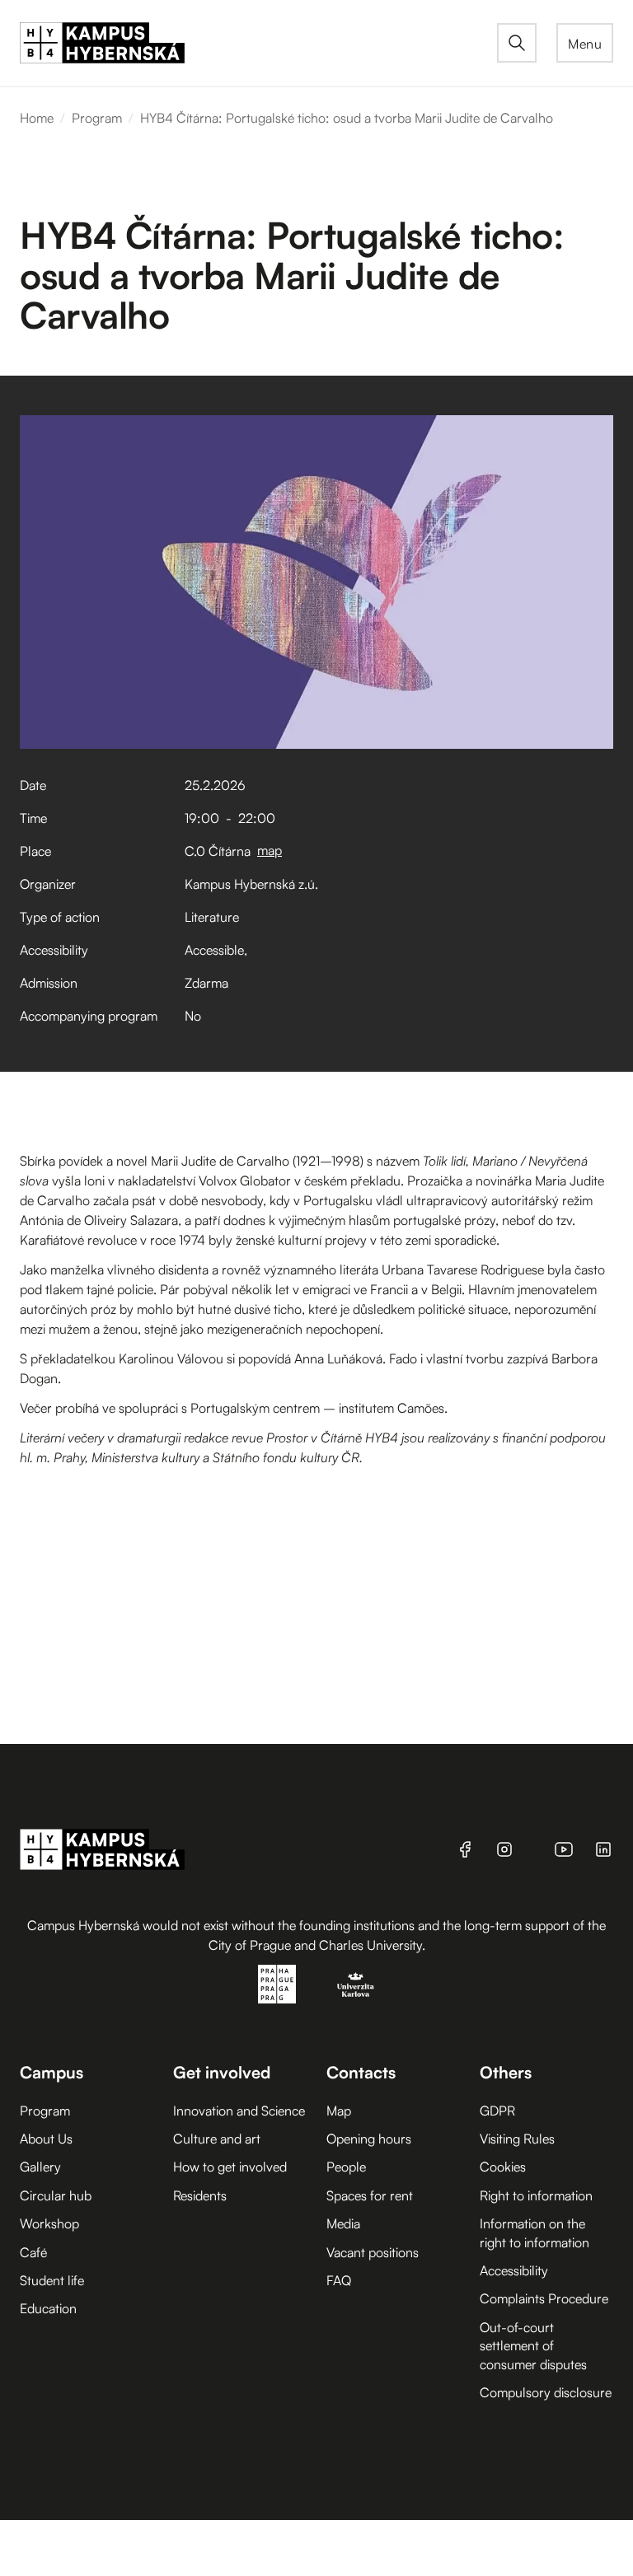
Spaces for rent (370, 2195)
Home (37, 118)
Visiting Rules (517, 2139)
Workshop (49, 2223)
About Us (46, 2139)
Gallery (40, 2167)
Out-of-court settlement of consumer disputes (533, 2346)
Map (339, 2111)
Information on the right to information (535, 2232)
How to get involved (230, 2167)
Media (343, 2223)
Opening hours (369, 2139)
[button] (585, 43)
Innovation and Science (239, 2111)
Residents (200, 2195)
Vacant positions (373, 2252)
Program (97, 118)
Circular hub (56, 2195)
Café (33, 2252)
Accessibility (514, 2270)
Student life (52, 2280)
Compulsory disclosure (546, 2392)
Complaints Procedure (544, 2298)
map (270, 850)
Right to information (536, 2195)
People (346, 2167)
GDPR (497, 2111)
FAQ (339, 2280)
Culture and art (217, 2139)
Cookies (503, 2167)
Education (48, 2308)
